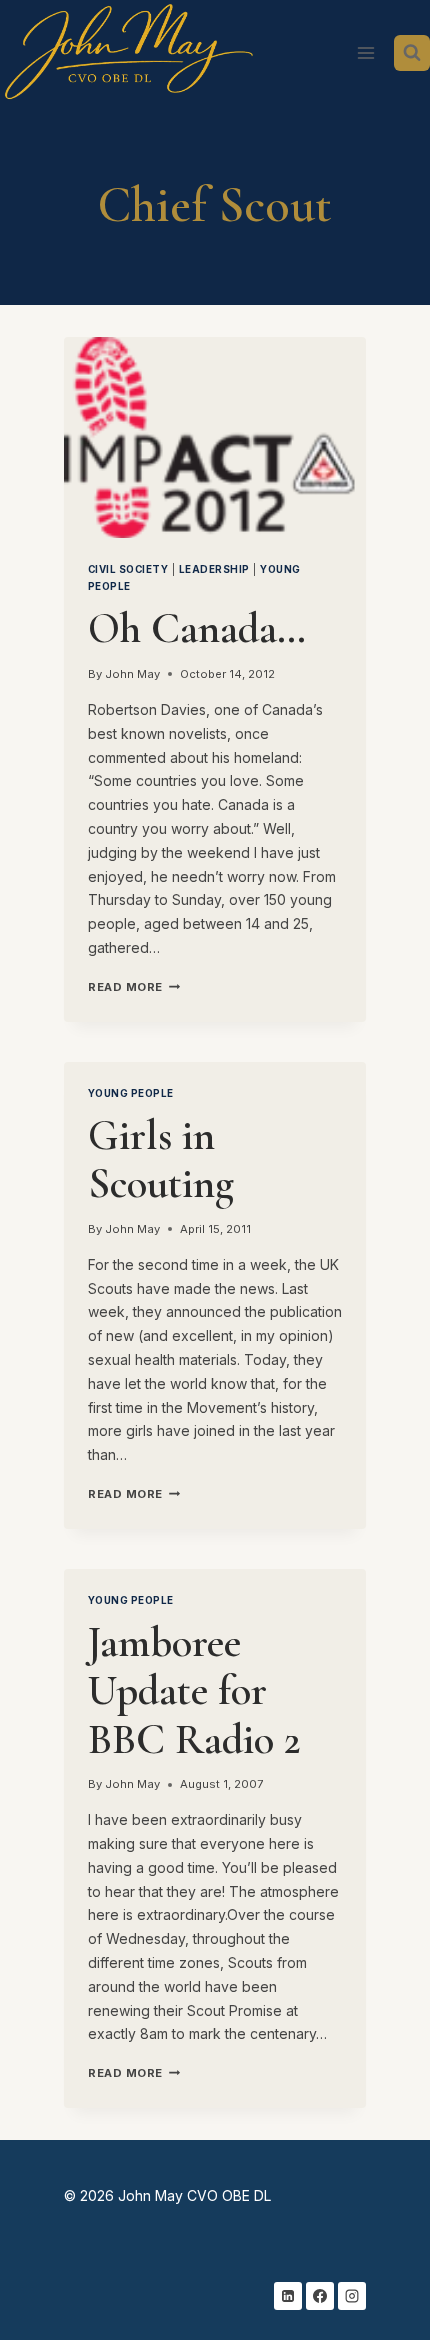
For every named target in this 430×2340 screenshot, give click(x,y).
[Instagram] (352, 2296)
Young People (131, 1093)
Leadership (214, 569)
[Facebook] (320, 2296)
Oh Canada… (197, 628)
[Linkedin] (288, 2296)
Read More (134, 987)
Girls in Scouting (161, 1159)
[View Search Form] (412, 53)
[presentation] (215, 437)
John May (132, 674)
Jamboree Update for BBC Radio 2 (194, 1691)
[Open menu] (365, 52)
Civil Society (128, 569)
